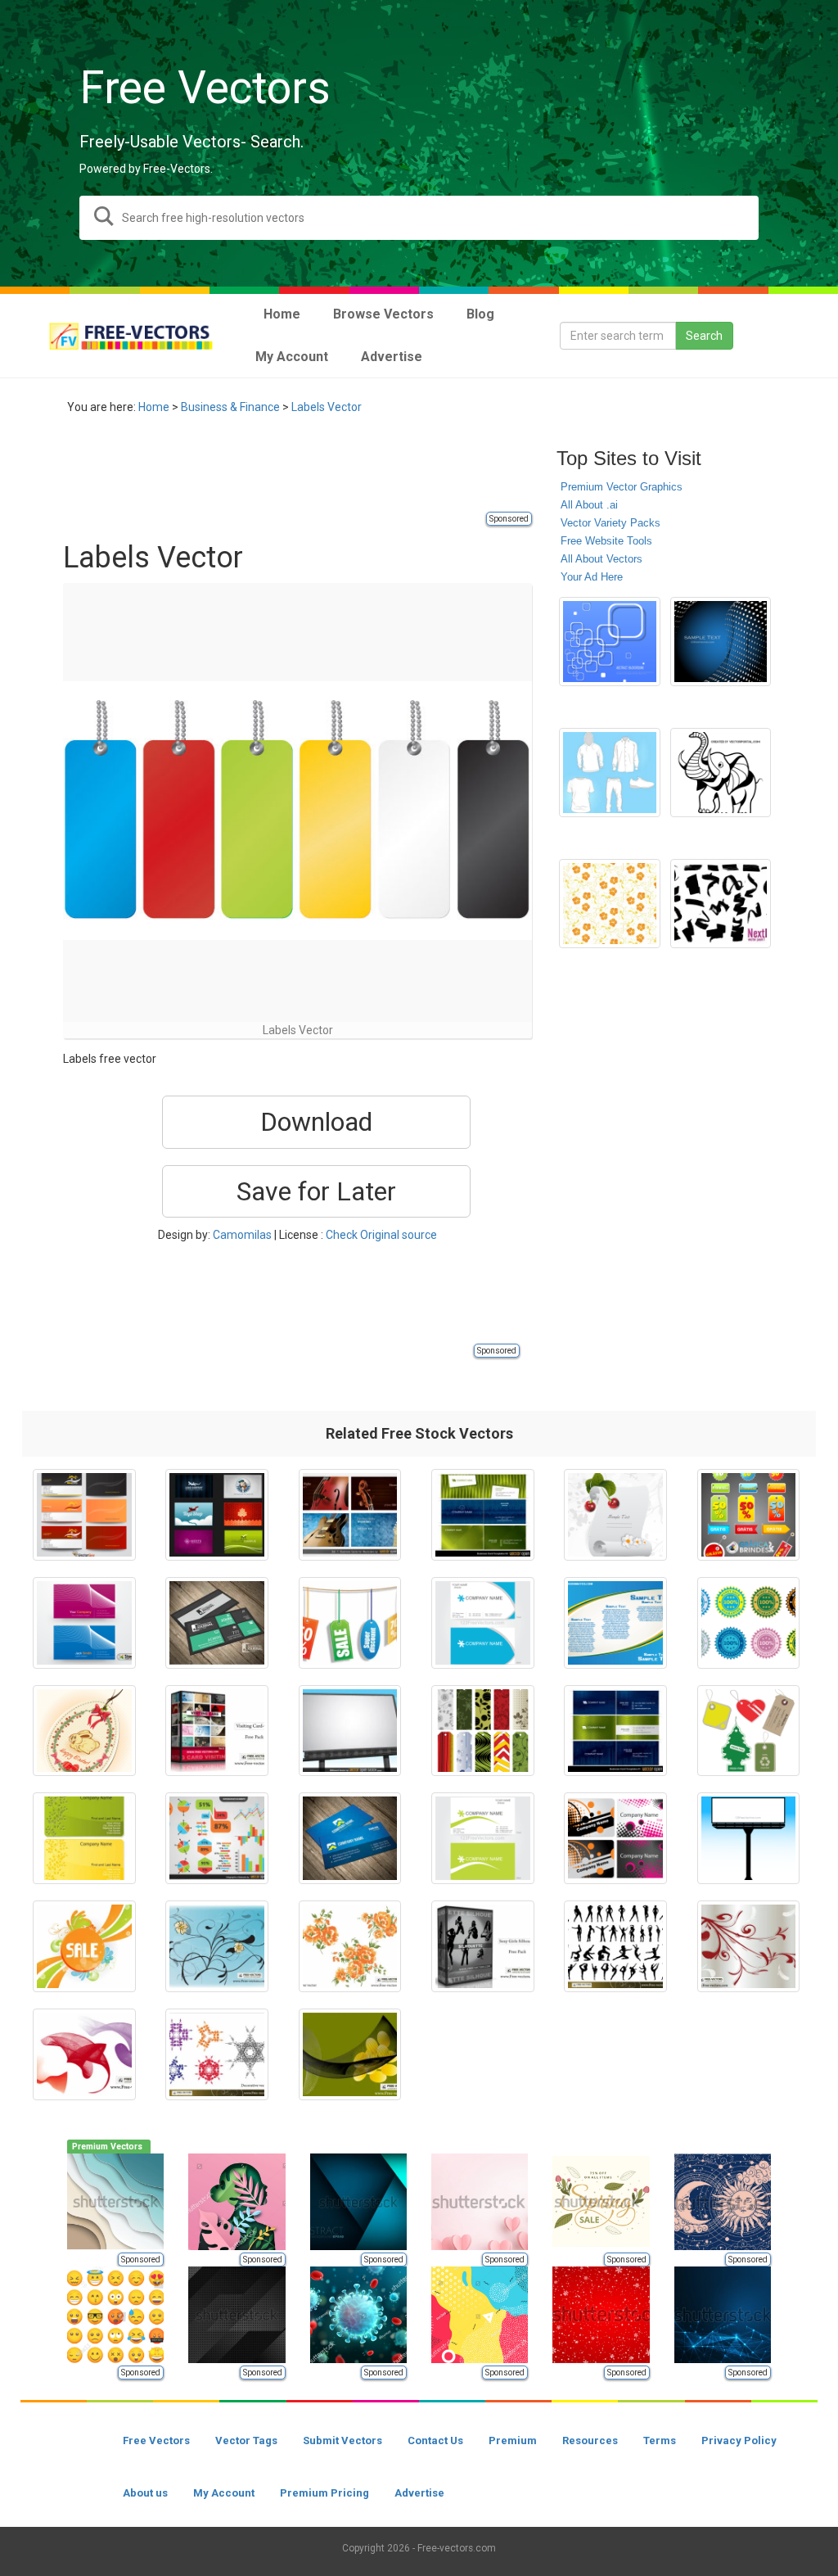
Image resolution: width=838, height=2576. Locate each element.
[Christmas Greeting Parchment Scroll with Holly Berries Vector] (615, 1515)
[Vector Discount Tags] (350, 1623)
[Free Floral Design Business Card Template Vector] (84, 1838)
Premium (513, 2440)
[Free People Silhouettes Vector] (615, 1946)
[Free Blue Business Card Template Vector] (350, 1838)
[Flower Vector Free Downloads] (350, 1946)
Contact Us (435, 2440)
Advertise (419, 2493)
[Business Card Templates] (217, 1515)
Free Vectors (156, 2440)
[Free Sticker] (749, 1623)
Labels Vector (327, 407)
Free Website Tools (606, 541)
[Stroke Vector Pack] (721, 904)
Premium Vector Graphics (622, 487)
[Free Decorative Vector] (217, 2054)
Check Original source (381, 1235)
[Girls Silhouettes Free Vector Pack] (483, 1946)
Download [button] (316, 1122)
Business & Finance (230, 407)
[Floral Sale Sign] (84, 1946)
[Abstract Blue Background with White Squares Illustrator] (609, 642)
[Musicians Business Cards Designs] (350, 1515)
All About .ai (589, 505)
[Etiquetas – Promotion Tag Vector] (749, 1515)
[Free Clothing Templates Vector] (609, 773)
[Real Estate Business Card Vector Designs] (84, 1515)
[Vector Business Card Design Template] (483, 1623)
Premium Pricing (324, 2493)
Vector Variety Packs (610, 523)
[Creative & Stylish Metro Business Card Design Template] (217, 1623)
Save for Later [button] (316, 1191)
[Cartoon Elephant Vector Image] (721, 773)
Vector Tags (246, 2440)
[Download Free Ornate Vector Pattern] (609, 904)
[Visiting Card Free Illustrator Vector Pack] (217, 1731)
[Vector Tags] (749, 1731)
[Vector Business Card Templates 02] (483, 1515)
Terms (660, 2440)
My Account (224, 2493)
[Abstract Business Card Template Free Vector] (615, 1838)
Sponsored (509, 519)
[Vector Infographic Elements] (217, 1838)
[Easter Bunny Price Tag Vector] (84, 1731)
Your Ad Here (592, 577)
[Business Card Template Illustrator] (483, 1838)
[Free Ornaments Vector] (749, 1946)
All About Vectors (601, 559)
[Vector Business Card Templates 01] (615, 1731)
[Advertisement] (361, 472)
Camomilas (242, 1235)
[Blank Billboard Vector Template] (749, 1838)
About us (145, 2493)
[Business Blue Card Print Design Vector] (615, 1623)
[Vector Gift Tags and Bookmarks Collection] (483, 1731)
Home (154, 407)
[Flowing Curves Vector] (84, 2054)
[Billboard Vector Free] (350, 1731)
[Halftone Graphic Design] (721, 642)
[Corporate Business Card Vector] (84, 1623)
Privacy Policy (739, 2440)
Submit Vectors (342, 2440)
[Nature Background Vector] (217, 1946)
